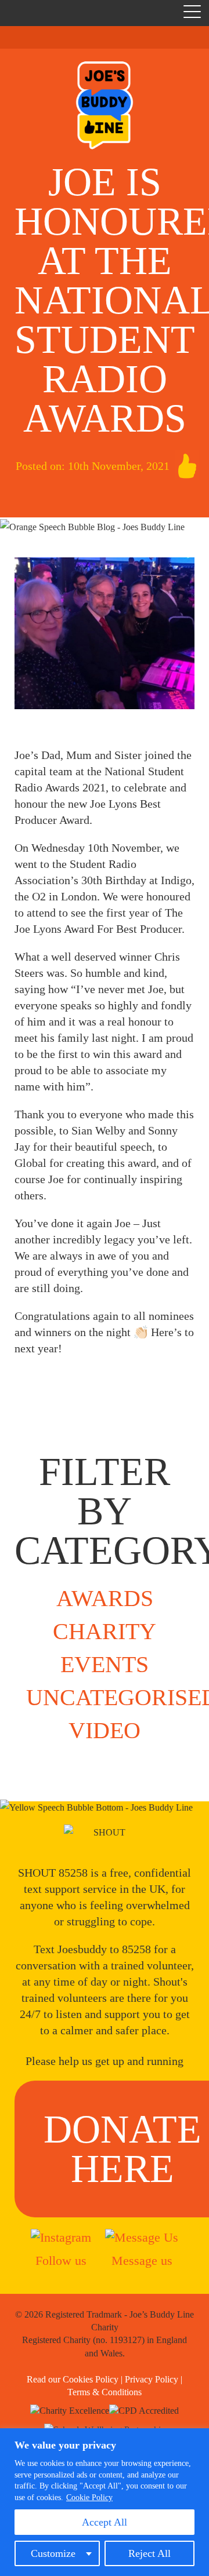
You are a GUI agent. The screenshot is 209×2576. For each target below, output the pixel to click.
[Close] (197, 2438)
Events (105, 1664)
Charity (105, 1631)
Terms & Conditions (105, 2392)
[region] (105, 2502)
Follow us (61, 2261)
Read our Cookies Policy (73, 2379)
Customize (53, 2553)
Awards (105, 1598)
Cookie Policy (89, 2497)
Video (105, 1730)
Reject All (149, 2553)
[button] (192, 14)
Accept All (105, 2522)
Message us (142, 2261)
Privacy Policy (152, 2379)
